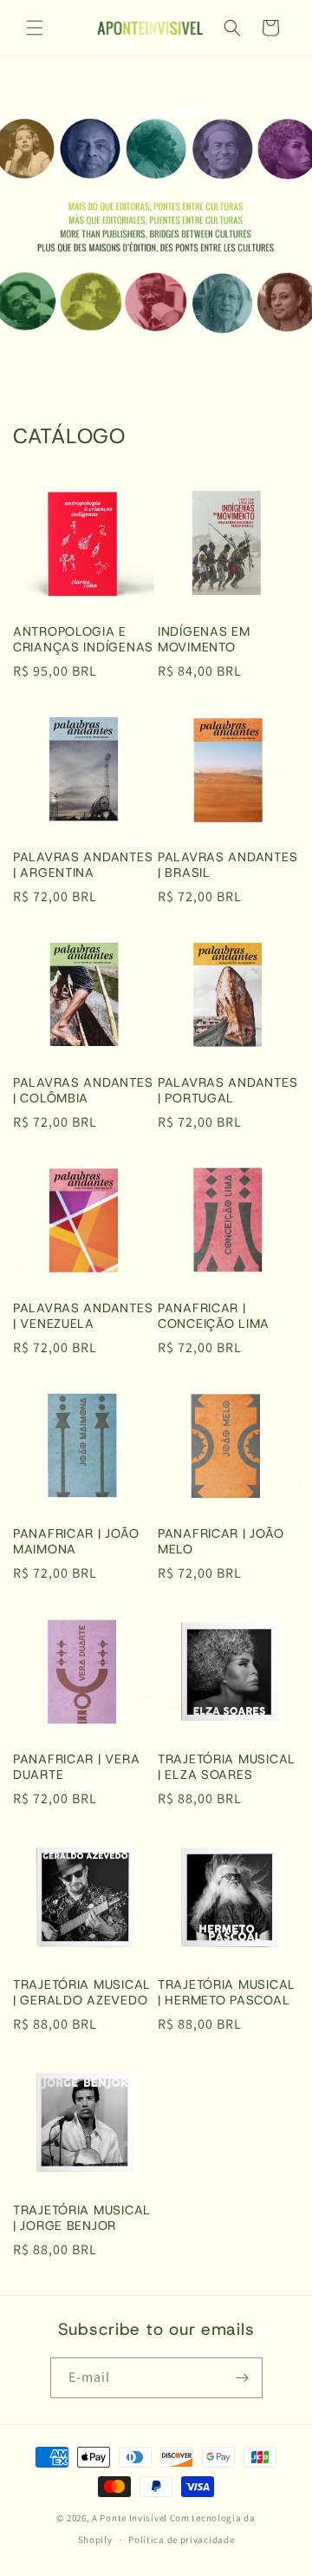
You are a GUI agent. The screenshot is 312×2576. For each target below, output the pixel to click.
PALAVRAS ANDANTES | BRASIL (227, 865)
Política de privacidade (181, 2540)
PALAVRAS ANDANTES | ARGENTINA (83, 865)
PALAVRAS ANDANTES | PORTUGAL (227, 1090)
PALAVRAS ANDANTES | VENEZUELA (83, 1316)
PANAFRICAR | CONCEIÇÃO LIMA (214, 1316)
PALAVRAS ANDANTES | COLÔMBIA (83, 1090)
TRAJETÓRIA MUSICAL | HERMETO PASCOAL (227, 1992)
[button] (35, 28)
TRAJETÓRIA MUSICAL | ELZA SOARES (227, 1767)
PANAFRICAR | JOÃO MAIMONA (76, 1541)
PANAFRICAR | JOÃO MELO (221, 1541)
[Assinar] (243, 2378)
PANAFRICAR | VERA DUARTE (76, 1767)
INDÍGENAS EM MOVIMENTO (204, 639)
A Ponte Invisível (130, 2518)
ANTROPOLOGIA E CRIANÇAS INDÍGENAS (83, 639)
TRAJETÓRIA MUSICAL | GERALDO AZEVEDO (82, 1992)
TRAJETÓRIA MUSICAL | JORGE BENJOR (82, 2218)
